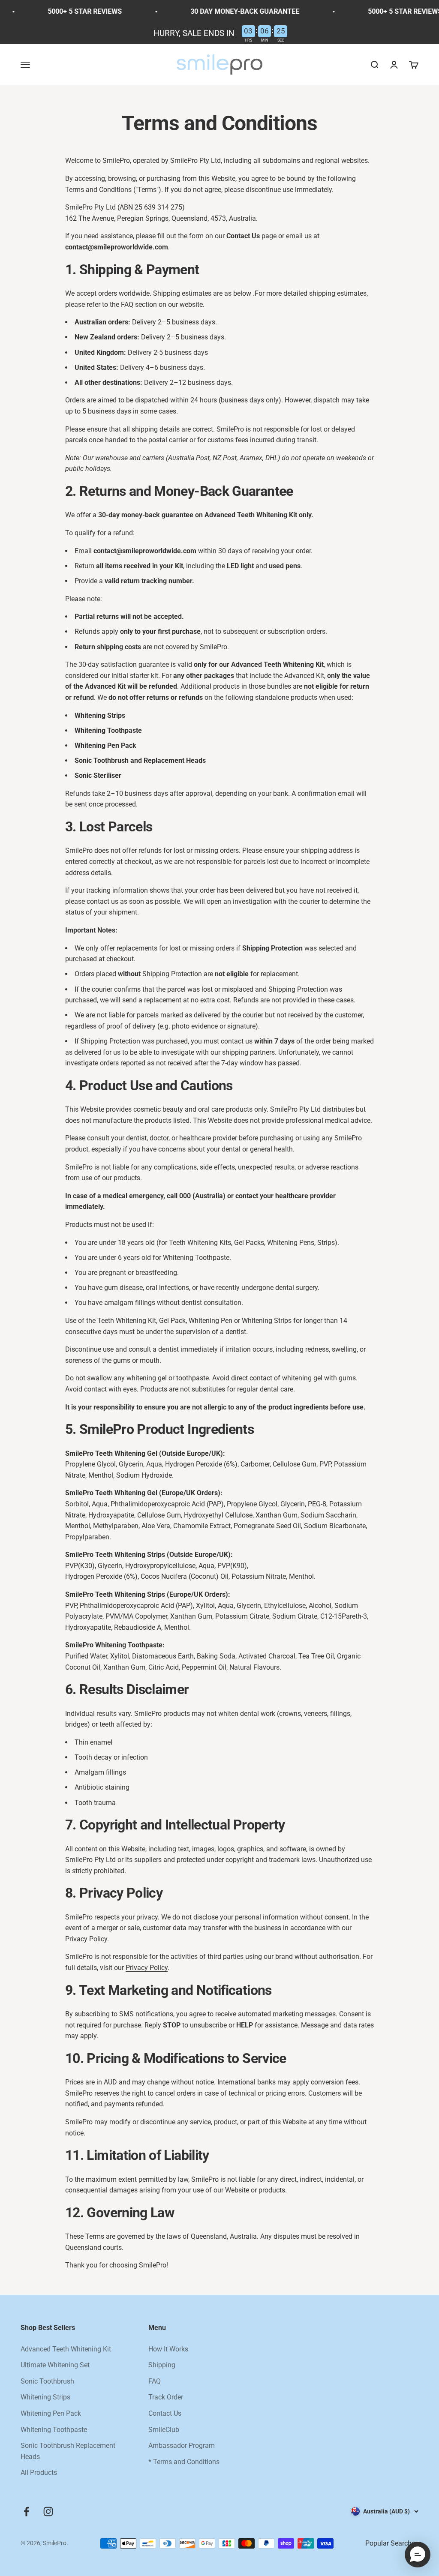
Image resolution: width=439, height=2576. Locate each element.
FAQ (155, 2381)
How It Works (168, 2349)
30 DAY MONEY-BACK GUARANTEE (224, 11)
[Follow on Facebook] (26, 2512)
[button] (418, 2555)
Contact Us (165, 2413)
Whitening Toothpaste (54, 2430)
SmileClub (164, 2430)
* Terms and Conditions (184, 2462)
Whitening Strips (45, 2397)
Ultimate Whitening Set (55, 2365)
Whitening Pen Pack (51, 2413)
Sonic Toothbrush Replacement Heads (68, 2451)
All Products (39, 2473)
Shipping (162, 2365)
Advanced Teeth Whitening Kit (66, 2349)
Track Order (166, 2397)
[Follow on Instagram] (48, 2512)
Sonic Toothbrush (47, 2381)
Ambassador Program (182, 2446)
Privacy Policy (147, 1968)
